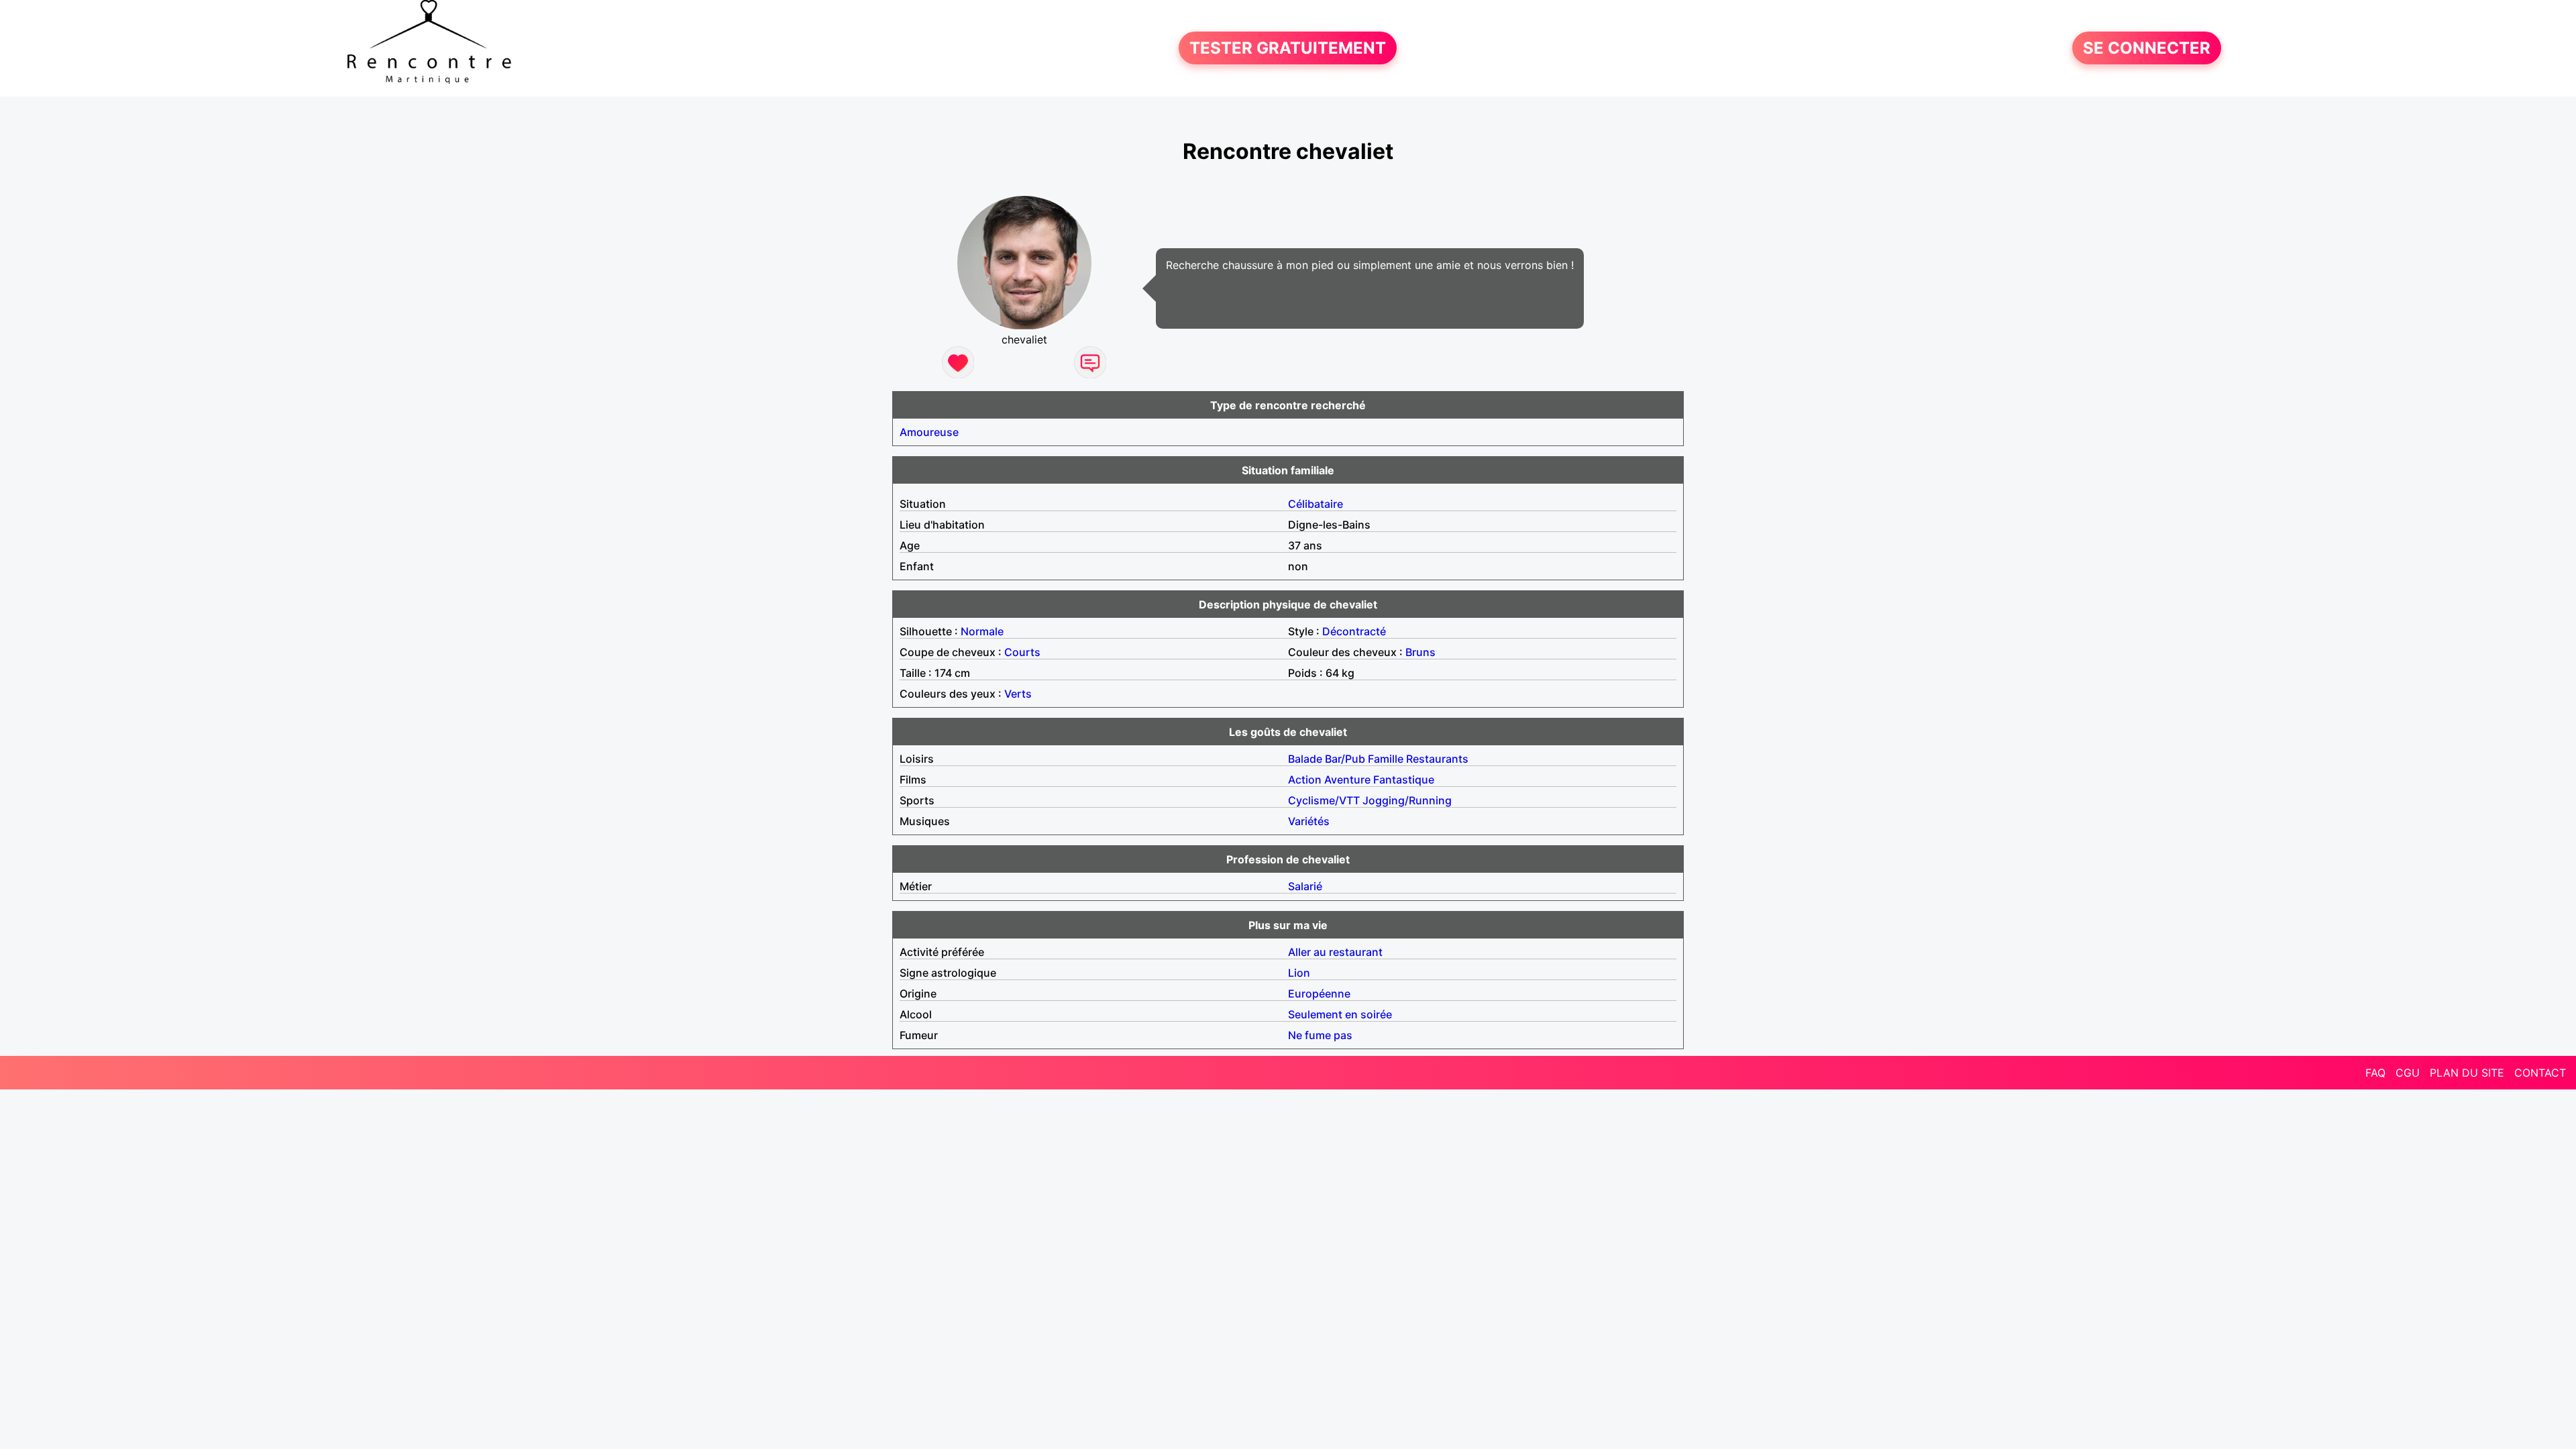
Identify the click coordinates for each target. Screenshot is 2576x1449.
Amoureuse (929, 432)
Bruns (1420, 652)
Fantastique (1404, 780)
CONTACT (2540, 1073)
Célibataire (1316, 504)
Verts (1018, 694)
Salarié (1305, 886)
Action (1305, 780)
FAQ (2375, 1073)
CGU (2408, 1073)
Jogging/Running (1407, 800)
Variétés (1309, 821)
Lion (1299, 973)
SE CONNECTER (2147, 48)
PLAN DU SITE (2467, 1073)
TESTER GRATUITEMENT (1288, 48)
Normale (982, 631)
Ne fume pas (1320, 1035)
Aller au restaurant (1335, 952)
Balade (1305, 759)
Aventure (1347, 780)
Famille (1386, 759)
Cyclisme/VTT (1324, 800)
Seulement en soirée (1340, 1014)
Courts (1022, 652)
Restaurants (1437, 759)
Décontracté (1354, 631)
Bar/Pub (1345, 759)
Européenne (1319, 994)
